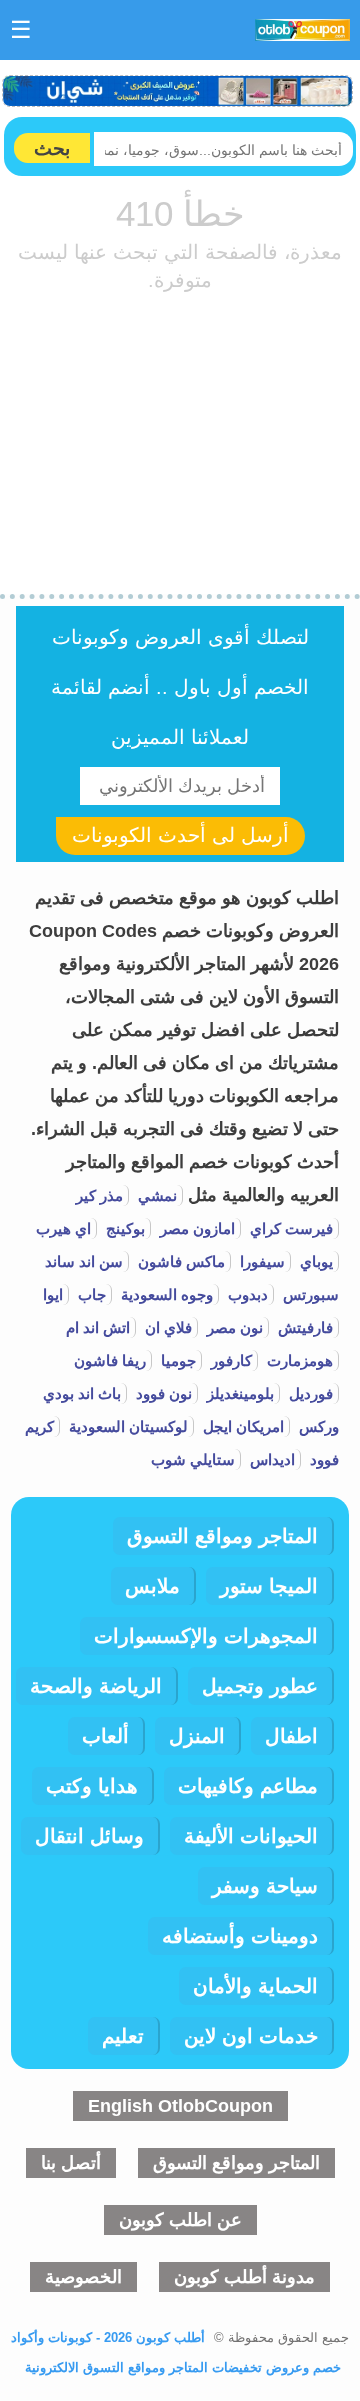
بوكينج (123, 1228)
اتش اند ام (98, 1327)
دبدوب (246, 1294)
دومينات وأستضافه (240, 1936)
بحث (52, 148)
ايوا (53, 1294)
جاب (90, 1294)
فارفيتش (303, 1327)
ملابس (152, 1586)
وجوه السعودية (165, 1294)
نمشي (155, 1195)
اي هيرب (63, 1228)
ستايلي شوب (193, 1459)
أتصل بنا (71, 2163)
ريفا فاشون (110, 1360)
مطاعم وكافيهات (248, 1786)
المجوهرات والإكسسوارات (206, 1636)
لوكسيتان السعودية (126, 1426)
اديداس (270, 1459)
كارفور (229, 1360)
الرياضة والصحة (96, 1686)
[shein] (178, 91)
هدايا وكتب (92, 1786)
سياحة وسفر (265, 1886)
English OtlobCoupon (180, 2106)
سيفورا (260, 1261)
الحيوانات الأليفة (251, 1836)
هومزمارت (298, 1360)
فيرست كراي (289, 1228)
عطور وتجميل (260, 1686)
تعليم (123, 2036)
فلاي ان (166, 1327)
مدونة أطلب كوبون (244, 2277)
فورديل (309, 1393)
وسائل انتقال (89, 1836)
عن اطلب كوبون (180, 2220)
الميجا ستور (269, 1586)
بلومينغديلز (238, 1393)
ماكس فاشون (179, 1261)
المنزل (197, 1736)
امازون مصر (195, 1228)
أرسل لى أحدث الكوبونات (180, 835)
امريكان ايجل (241, 1426)
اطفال (291, 1736)
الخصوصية (83, 2277)
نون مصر (233, 1327)
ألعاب (105, 1736)
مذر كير (99, 1195)
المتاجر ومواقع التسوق (222, 1536)
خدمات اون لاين (251, 2036)
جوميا (176, 1360)
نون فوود (162, 1393)
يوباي (314, 1261)
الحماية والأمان (255, 1986)
